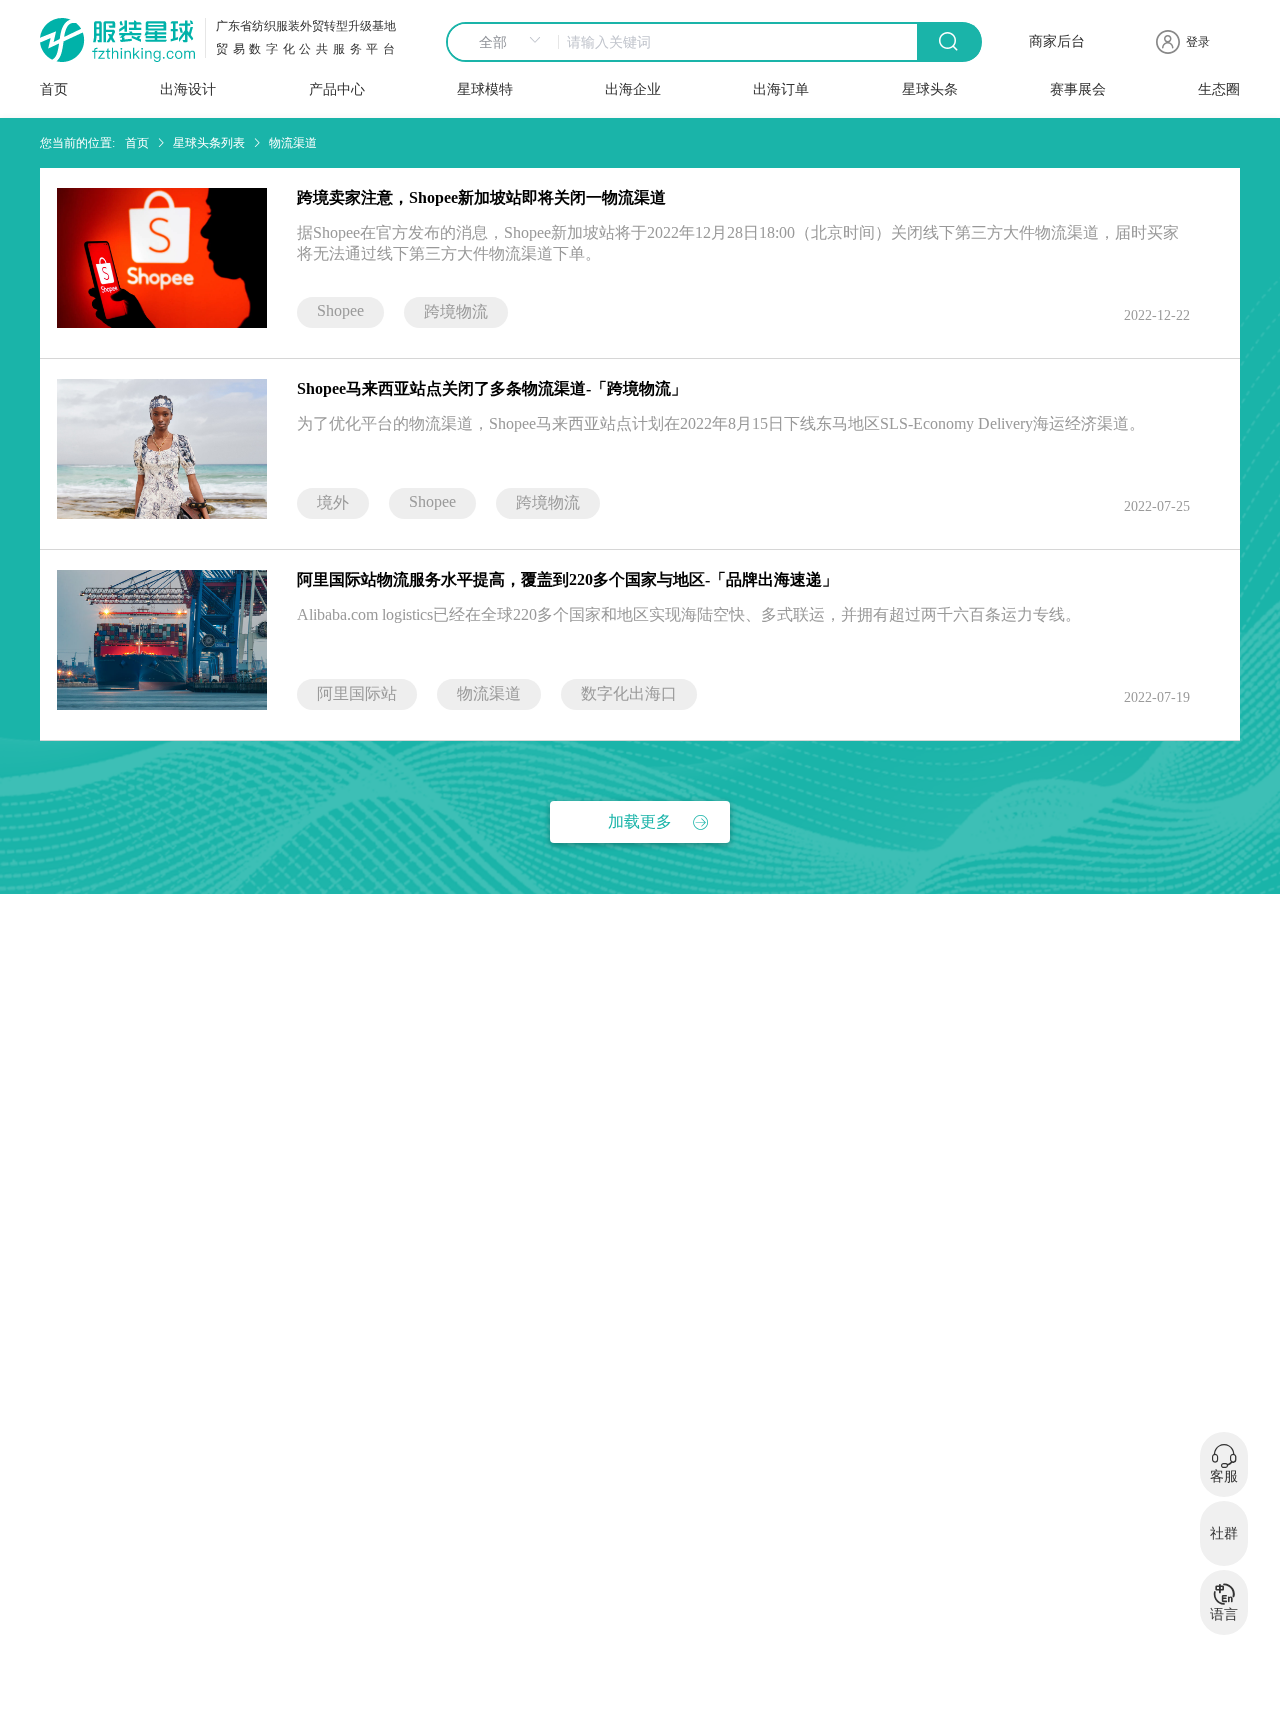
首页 (54, 89)
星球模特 (485, 89)
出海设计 (188, 89)
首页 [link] (137, 143)
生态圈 (1219, 89)
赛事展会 (1078, 89)
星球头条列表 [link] (209, 143)
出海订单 (781, 89)
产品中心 (337, 89)
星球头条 (930, 89)
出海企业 (633, 89)
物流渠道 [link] (293, 143)
